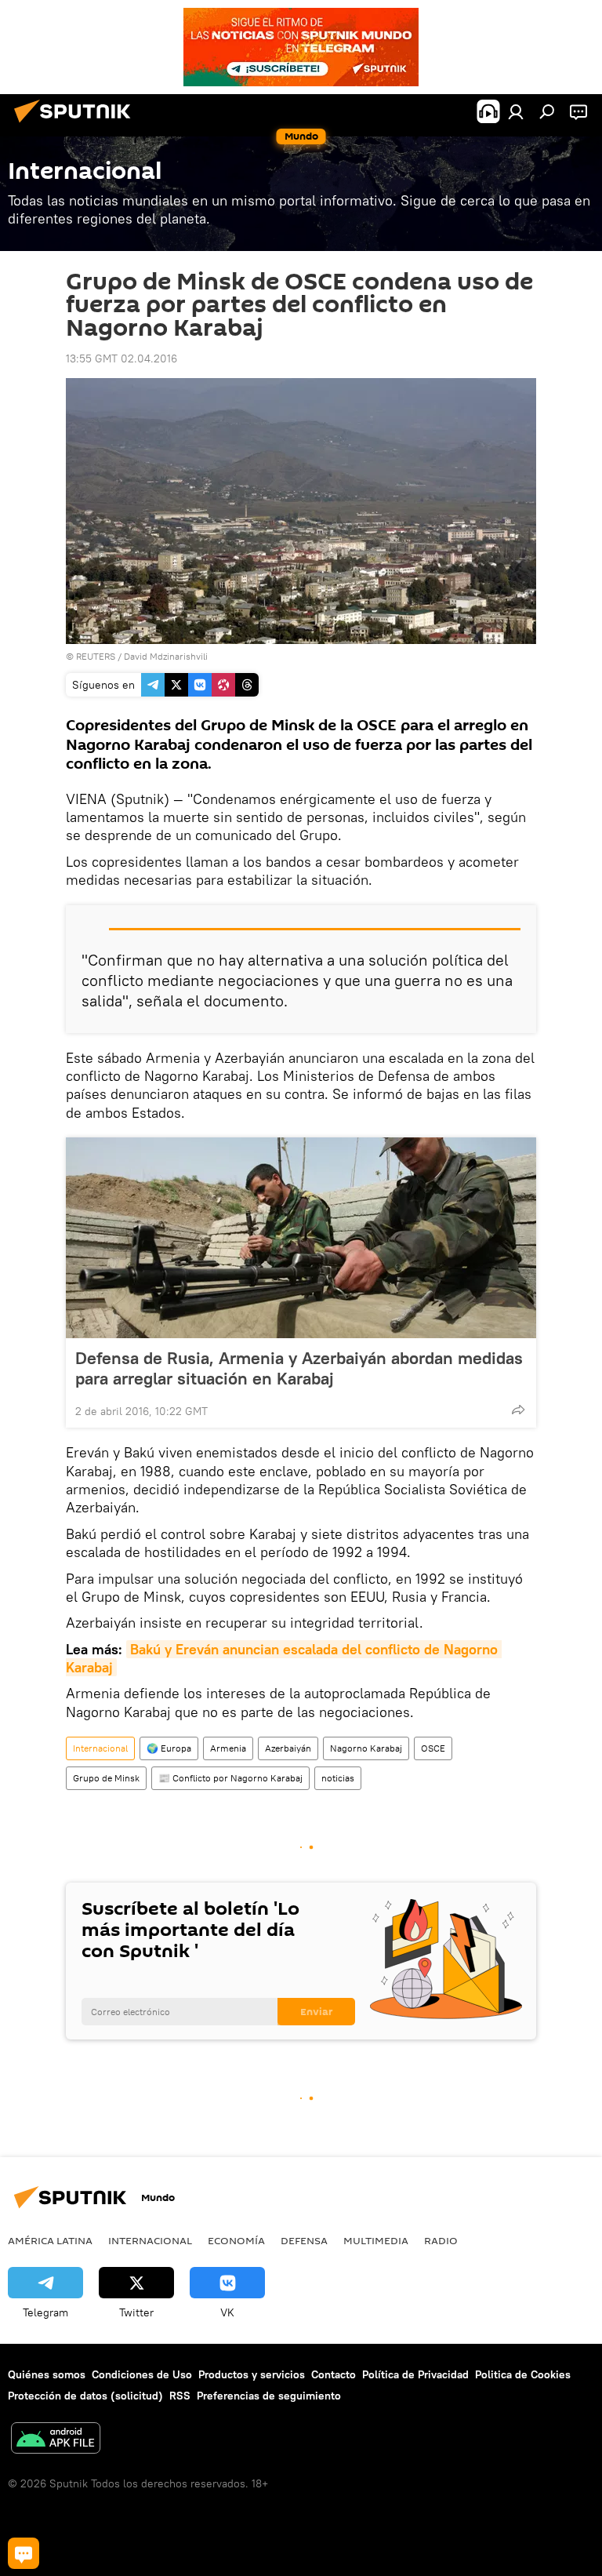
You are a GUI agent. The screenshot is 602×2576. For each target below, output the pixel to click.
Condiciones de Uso (142, 2374)
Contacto (334, 2374)
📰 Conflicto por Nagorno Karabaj (230, 1778)
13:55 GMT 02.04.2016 (121, 358)
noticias (338, 1778)
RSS (180, 2396)
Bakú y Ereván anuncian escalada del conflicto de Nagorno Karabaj (284, 1658)
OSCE (433, 1748)
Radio (441, 2240)
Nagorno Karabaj (366, 1748)
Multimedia (376, 2240)
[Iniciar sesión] (516, 111)
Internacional (100, 1748)
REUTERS (96, 656)
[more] (518, 1410)
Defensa (304, 2240)
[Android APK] (56, 2440)
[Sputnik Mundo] (77, 125)
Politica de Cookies (523, 2374)
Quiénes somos (47, 2374)
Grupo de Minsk (106, 1778)
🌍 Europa (169, 1748)
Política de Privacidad (415, 2374)
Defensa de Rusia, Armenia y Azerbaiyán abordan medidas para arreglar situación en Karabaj (299, 1368)
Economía (236, 2240)
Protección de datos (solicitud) (85, 2396)
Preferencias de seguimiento (269, 2396)
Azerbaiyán (288, 1748)
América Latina (50, 2240)
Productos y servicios (252, 2374)
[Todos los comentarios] (24, 2553)
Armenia (228, 1748)
